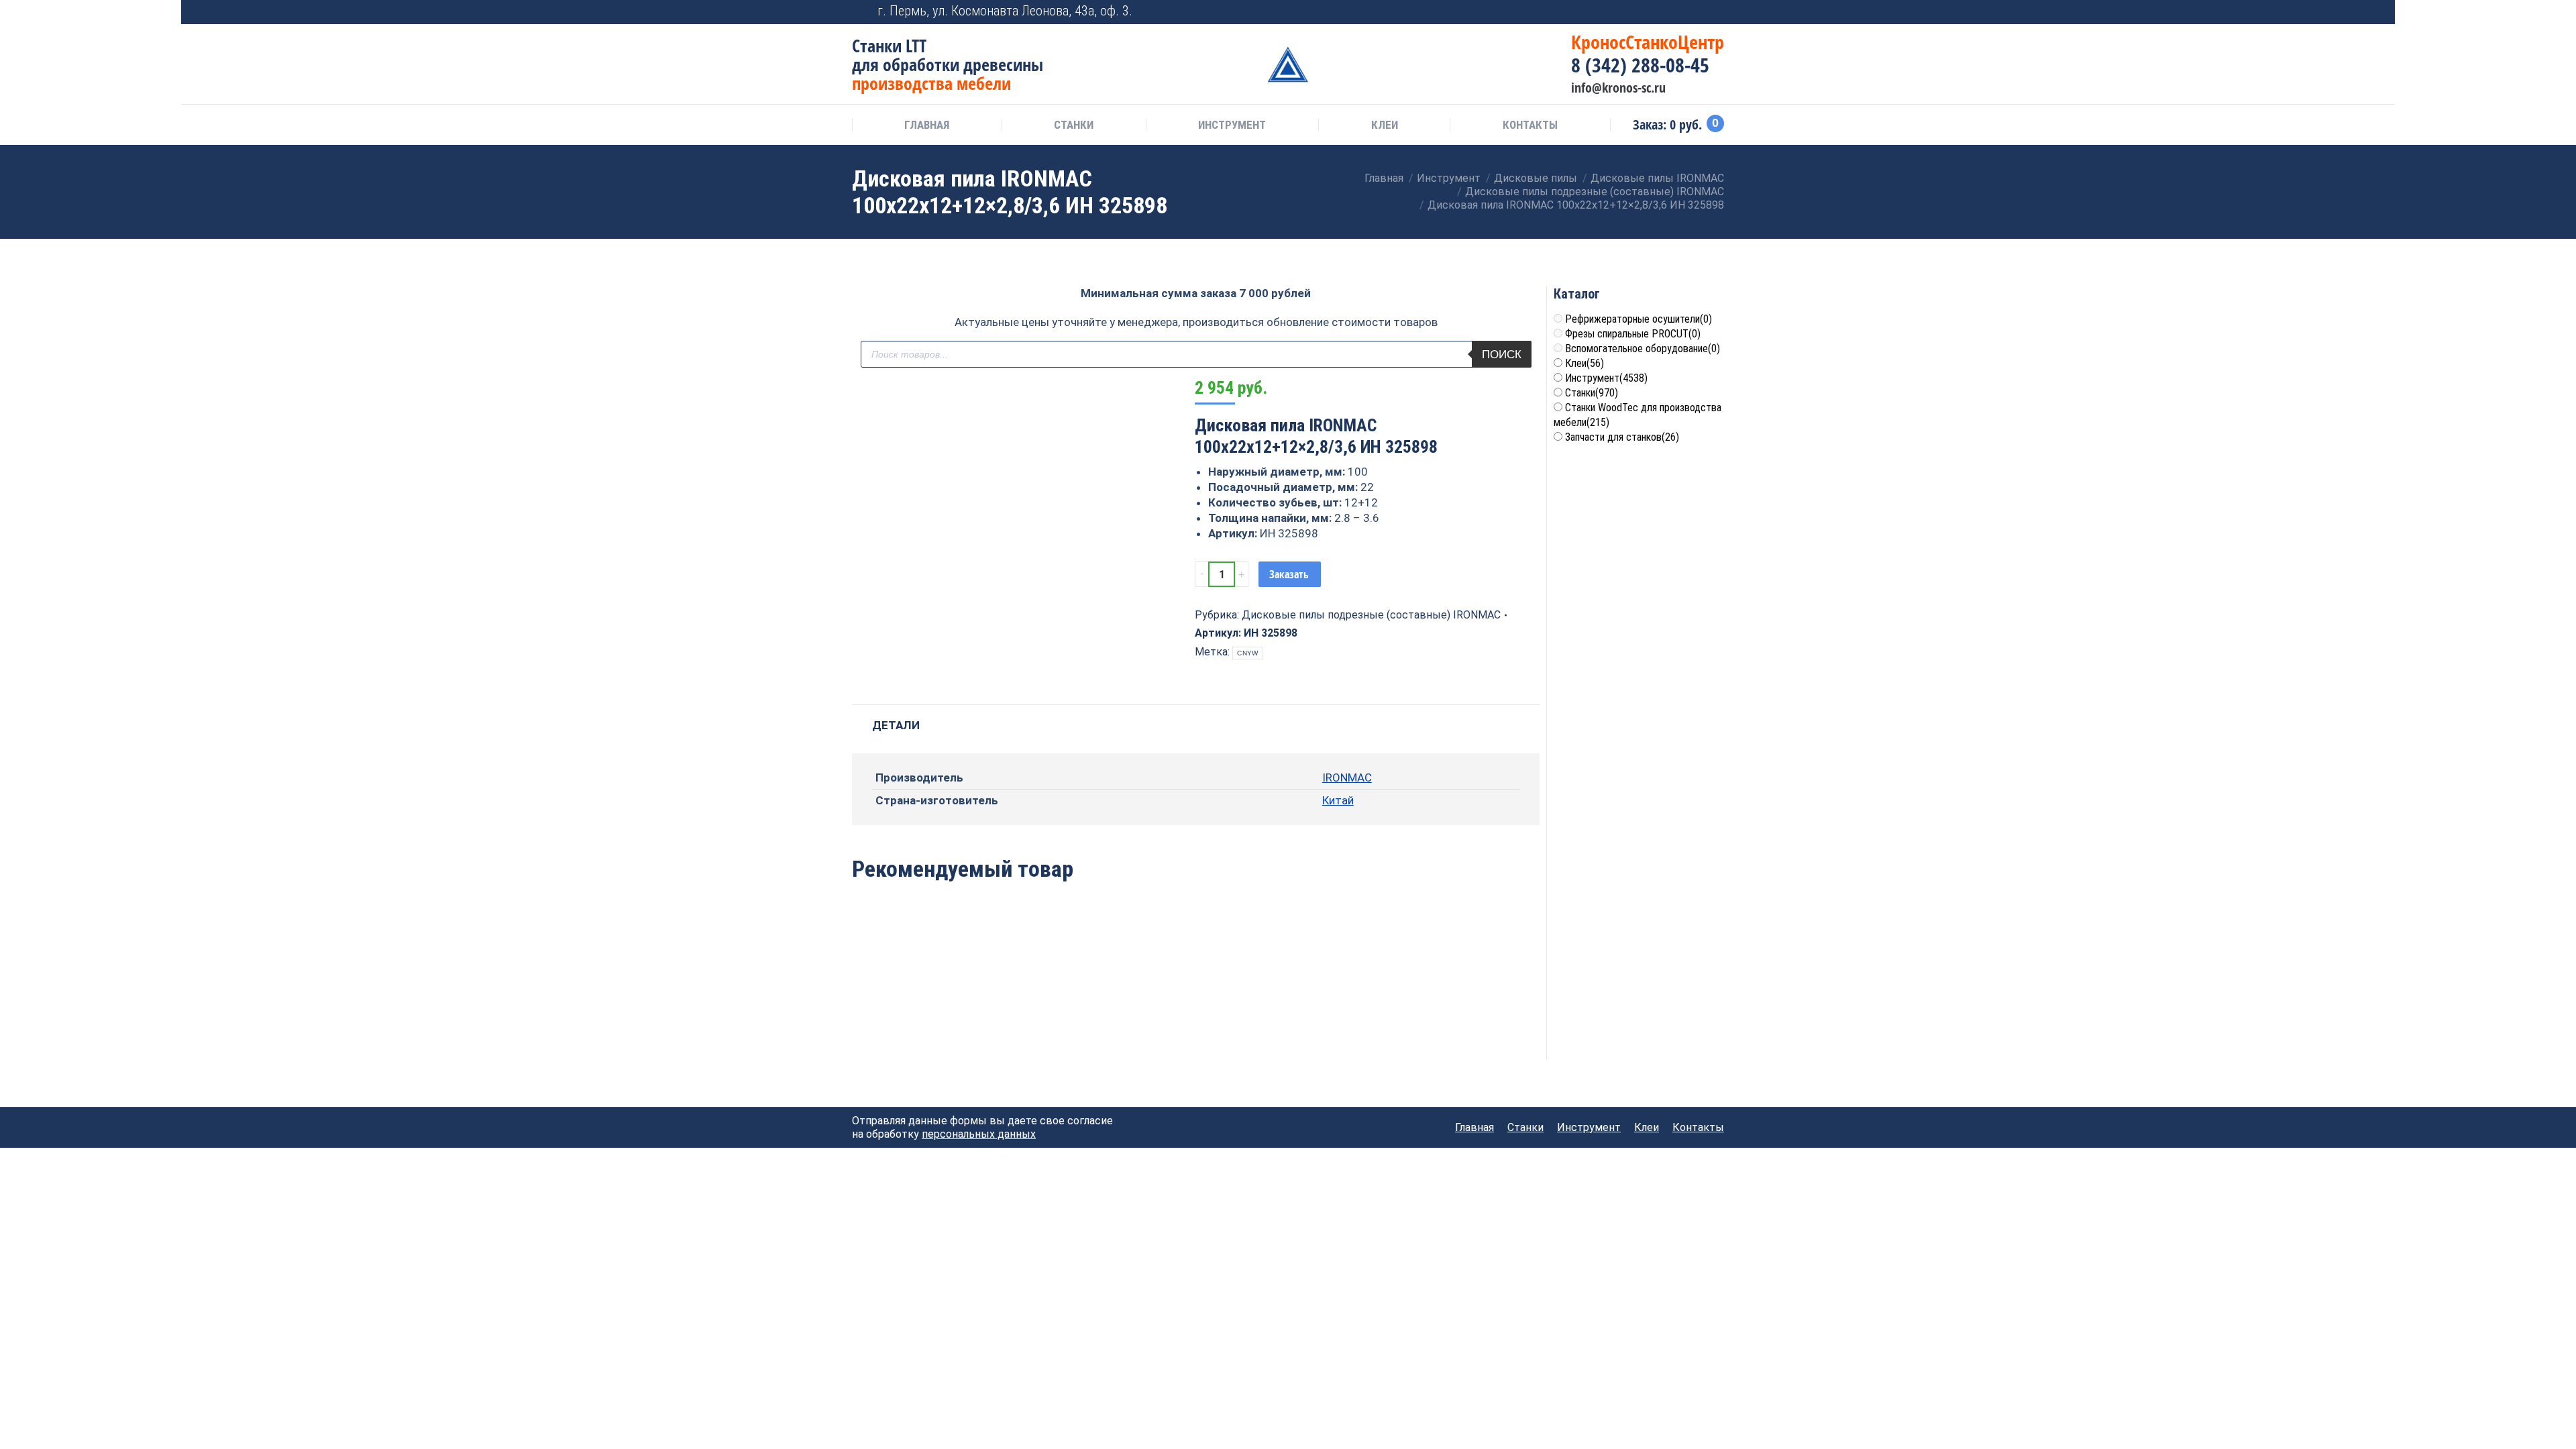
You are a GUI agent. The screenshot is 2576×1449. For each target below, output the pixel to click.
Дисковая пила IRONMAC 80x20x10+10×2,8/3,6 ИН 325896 (1335, 1013)
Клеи (1585, 363)
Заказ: (1676, 125)
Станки (1592, 393)
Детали (896, 725)
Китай (1338, 800)
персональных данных (979, 1134)
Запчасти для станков (1622, 437)
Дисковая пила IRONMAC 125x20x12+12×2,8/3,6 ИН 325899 (1195, 1013)
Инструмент (1606, 378)
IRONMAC (1347, 777)
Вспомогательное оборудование (1643, 348)
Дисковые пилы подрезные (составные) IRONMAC (1371, 615)
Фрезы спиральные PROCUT (1633, 334)
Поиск (1502, 355)
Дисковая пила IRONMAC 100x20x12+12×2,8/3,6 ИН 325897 (1057, 1013)
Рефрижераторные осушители (1639, 319)
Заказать (1289, 574)
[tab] (896, 719)
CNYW (1247, 653)
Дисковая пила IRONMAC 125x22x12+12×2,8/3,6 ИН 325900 (918, 1013)
